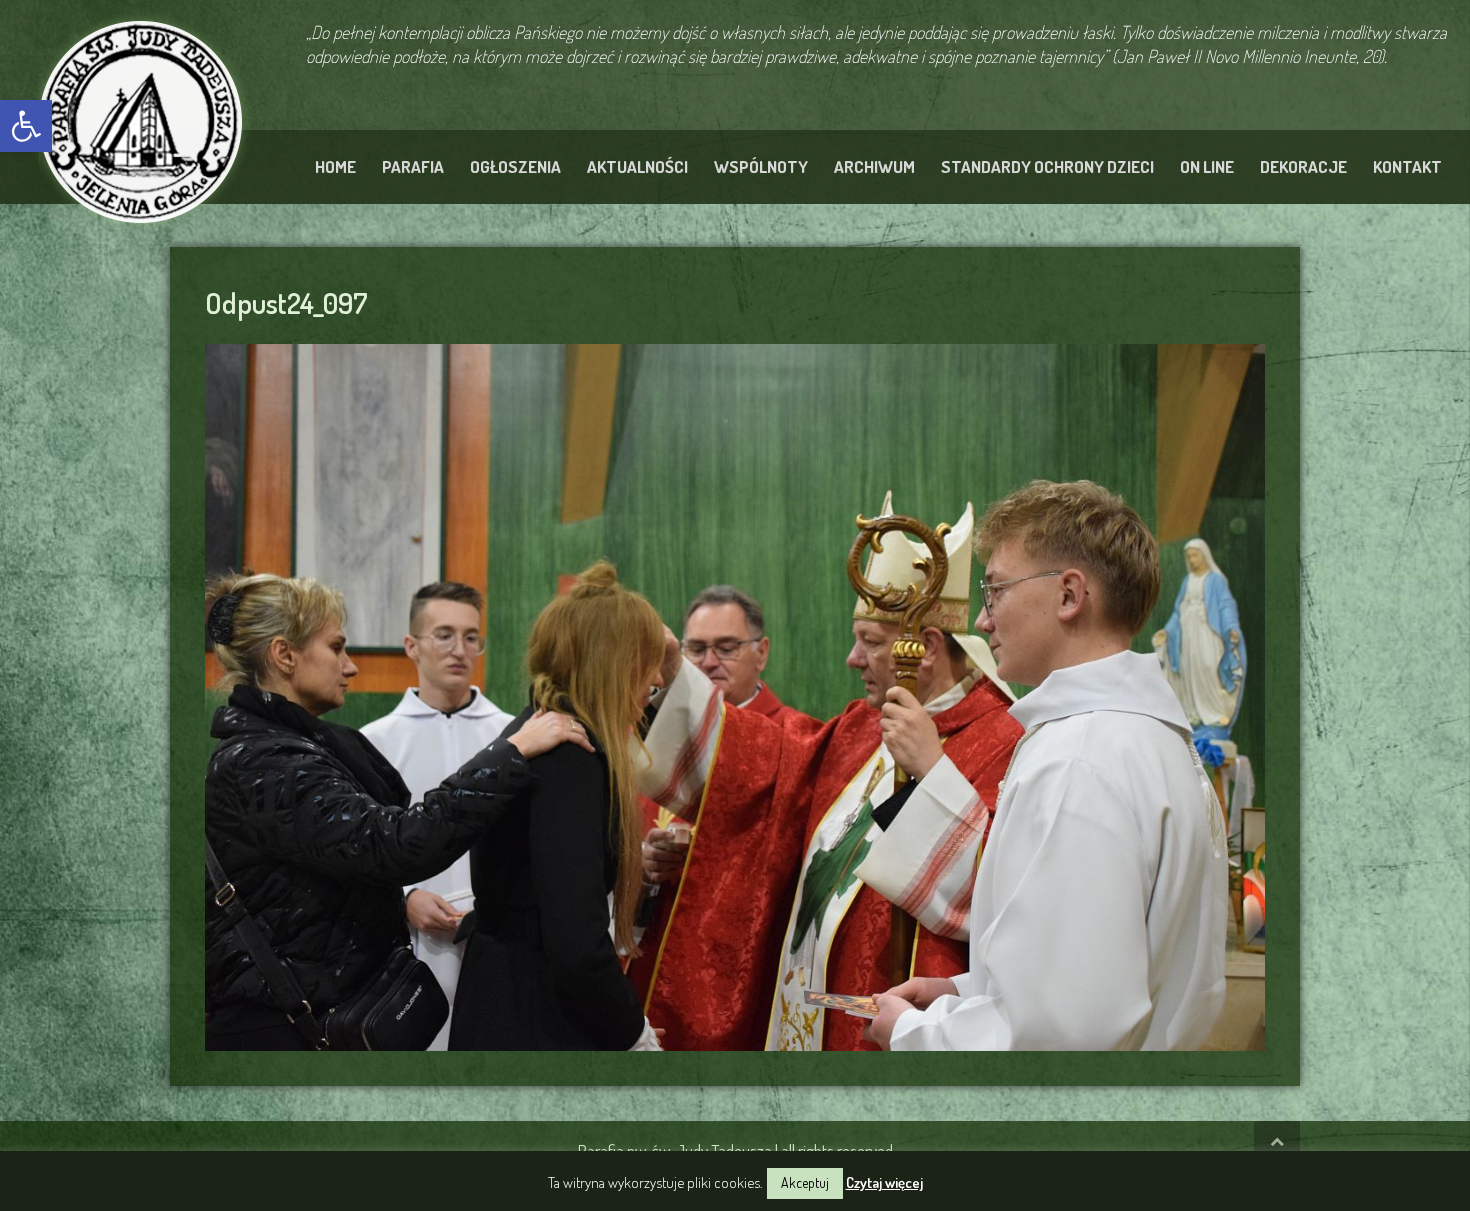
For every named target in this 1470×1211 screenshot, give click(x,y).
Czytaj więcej (884, 1182)
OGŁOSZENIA (515, 166)
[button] (26, 126)
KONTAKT (1407, 166)
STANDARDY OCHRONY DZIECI (1047, 166)
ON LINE (1207, 166)
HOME (335, 166)
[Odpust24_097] (735, 694)
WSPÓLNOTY (761, 166)
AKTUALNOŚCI (637, 166)
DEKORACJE (1303, 166)
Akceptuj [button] (805, 1182)
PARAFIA (413, 166)
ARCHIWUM (874, 166)
